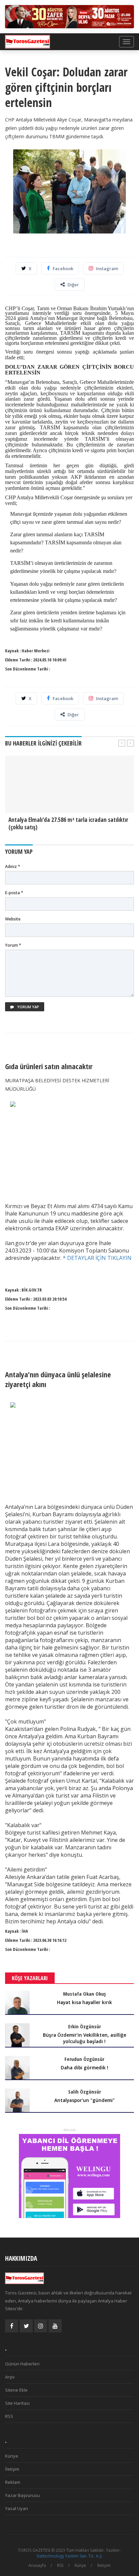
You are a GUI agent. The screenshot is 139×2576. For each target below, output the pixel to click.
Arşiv (10, 2377)
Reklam (13, 2482)
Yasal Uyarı (17, 2508)
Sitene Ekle (16, 2390)
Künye (12, 2456)
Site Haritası (17, 2403)
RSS (9, 2416)
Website (13, 919)
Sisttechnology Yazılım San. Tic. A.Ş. (70, 2556)
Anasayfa (37, 2565)
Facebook (63, 268)
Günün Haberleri (22, 2364)
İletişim (12, 2469)
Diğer (73, 285)
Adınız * (13, 866)
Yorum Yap (28, 1007)
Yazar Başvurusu (22, 2495)
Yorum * (13, 945)
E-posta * (14, 893)
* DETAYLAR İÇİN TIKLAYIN (96, 1258)
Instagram (107, 268)
